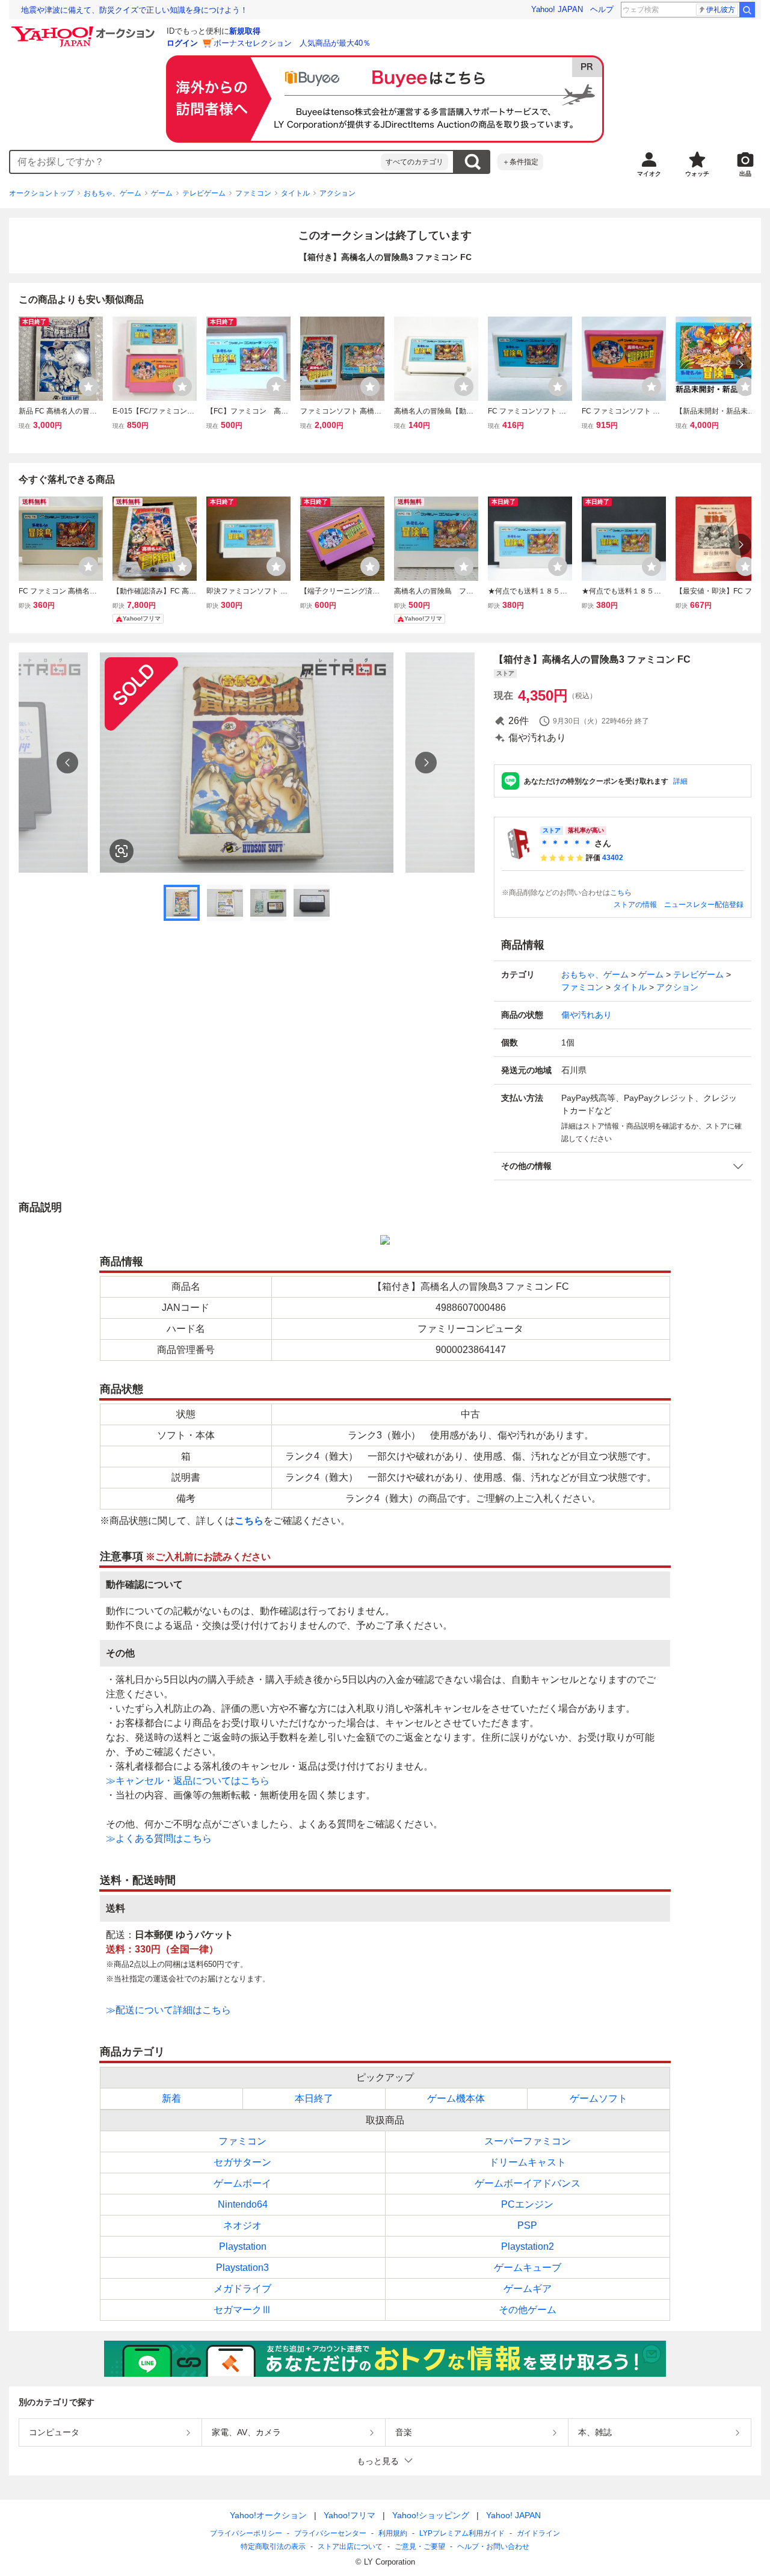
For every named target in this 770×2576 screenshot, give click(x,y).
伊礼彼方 (721, 10)
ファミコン (253, 193)
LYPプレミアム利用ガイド (462, 2533)
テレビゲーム (204, 193)
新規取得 (245, 31)
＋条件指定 (520, 162)
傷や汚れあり (587, 1015)
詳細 (680, 781)
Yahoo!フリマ (350, 2515)
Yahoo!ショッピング (431, 2515)
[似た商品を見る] (122, 851)
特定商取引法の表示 (273, 2547)
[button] (623, 1166)
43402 (613, 858)
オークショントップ (42, 193)
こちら (621, 893)
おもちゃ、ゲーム (112, 193)
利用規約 (393, 2533)
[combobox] (196, 162)
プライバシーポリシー (246, 2533)
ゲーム (162, 193)
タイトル (295, 193)
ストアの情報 (635, 905)
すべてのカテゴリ (414, 162)
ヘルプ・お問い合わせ (493, 2547)
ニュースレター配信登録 (704, 905)
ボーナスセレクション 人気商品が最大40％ (292, 43)
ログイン (182, 43)
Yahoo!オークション (268, 2515)
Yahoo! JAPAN (557, 9)
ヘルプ (602, 9)
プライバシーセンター (330, 2533)
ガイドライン (538, 2533)
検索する (472, 162)
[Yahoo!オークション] (85, 29)
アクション (337, 193)
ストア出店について (350, 2547)
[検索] (747, 10)
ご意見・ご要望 (420, 2547)
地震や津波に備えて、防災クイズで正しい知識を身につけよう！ (134, 10)
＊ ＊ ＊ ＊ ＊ (566, 843)
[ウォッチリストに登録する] (88, 386)
